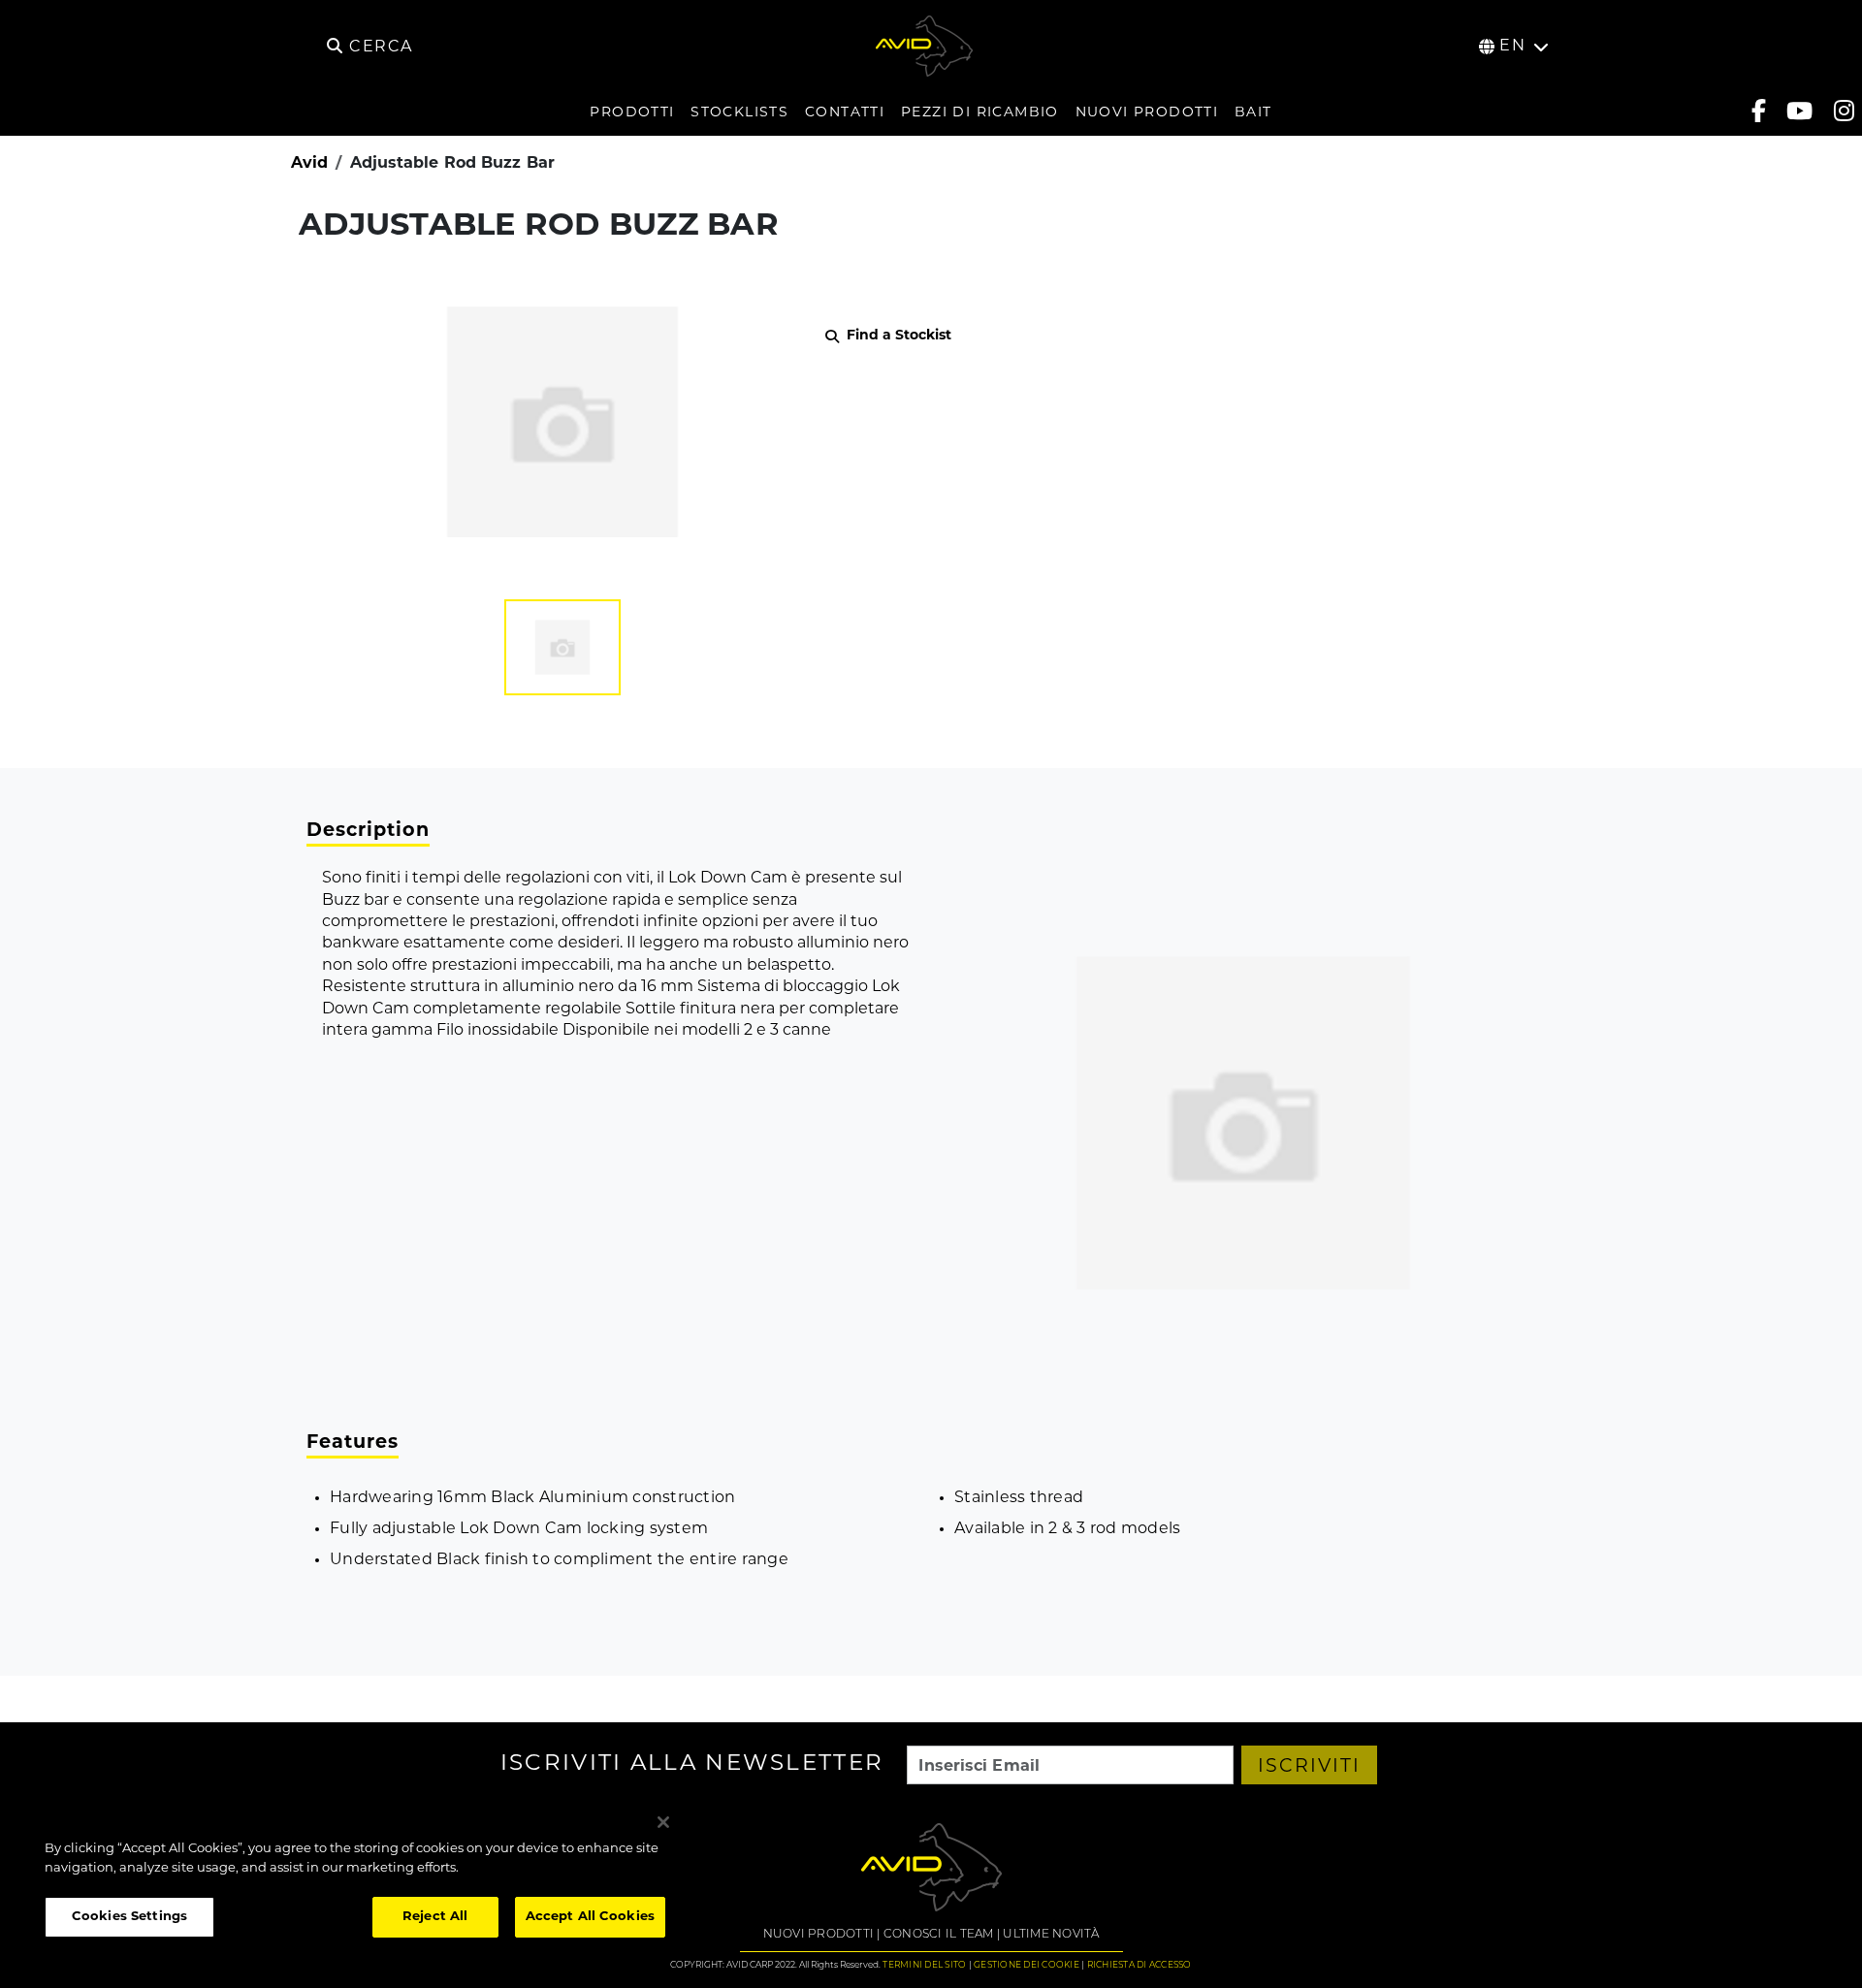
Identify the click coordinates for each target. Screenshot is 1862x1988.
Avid (309, 164)
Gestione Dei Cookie (1027, 1965)
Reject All (435, 1917)
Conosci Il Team (939, 1935)
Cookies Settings (129, 1917)
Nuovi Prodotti (819, 1935)
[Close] (663, 1822)
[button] (562, 647)
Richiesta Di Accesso (1140, 1965)
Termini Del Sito (924, 1965)
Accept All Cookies (590, 1917)
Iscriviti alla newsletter (692, 1765)
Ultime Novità (1051, 1935)
